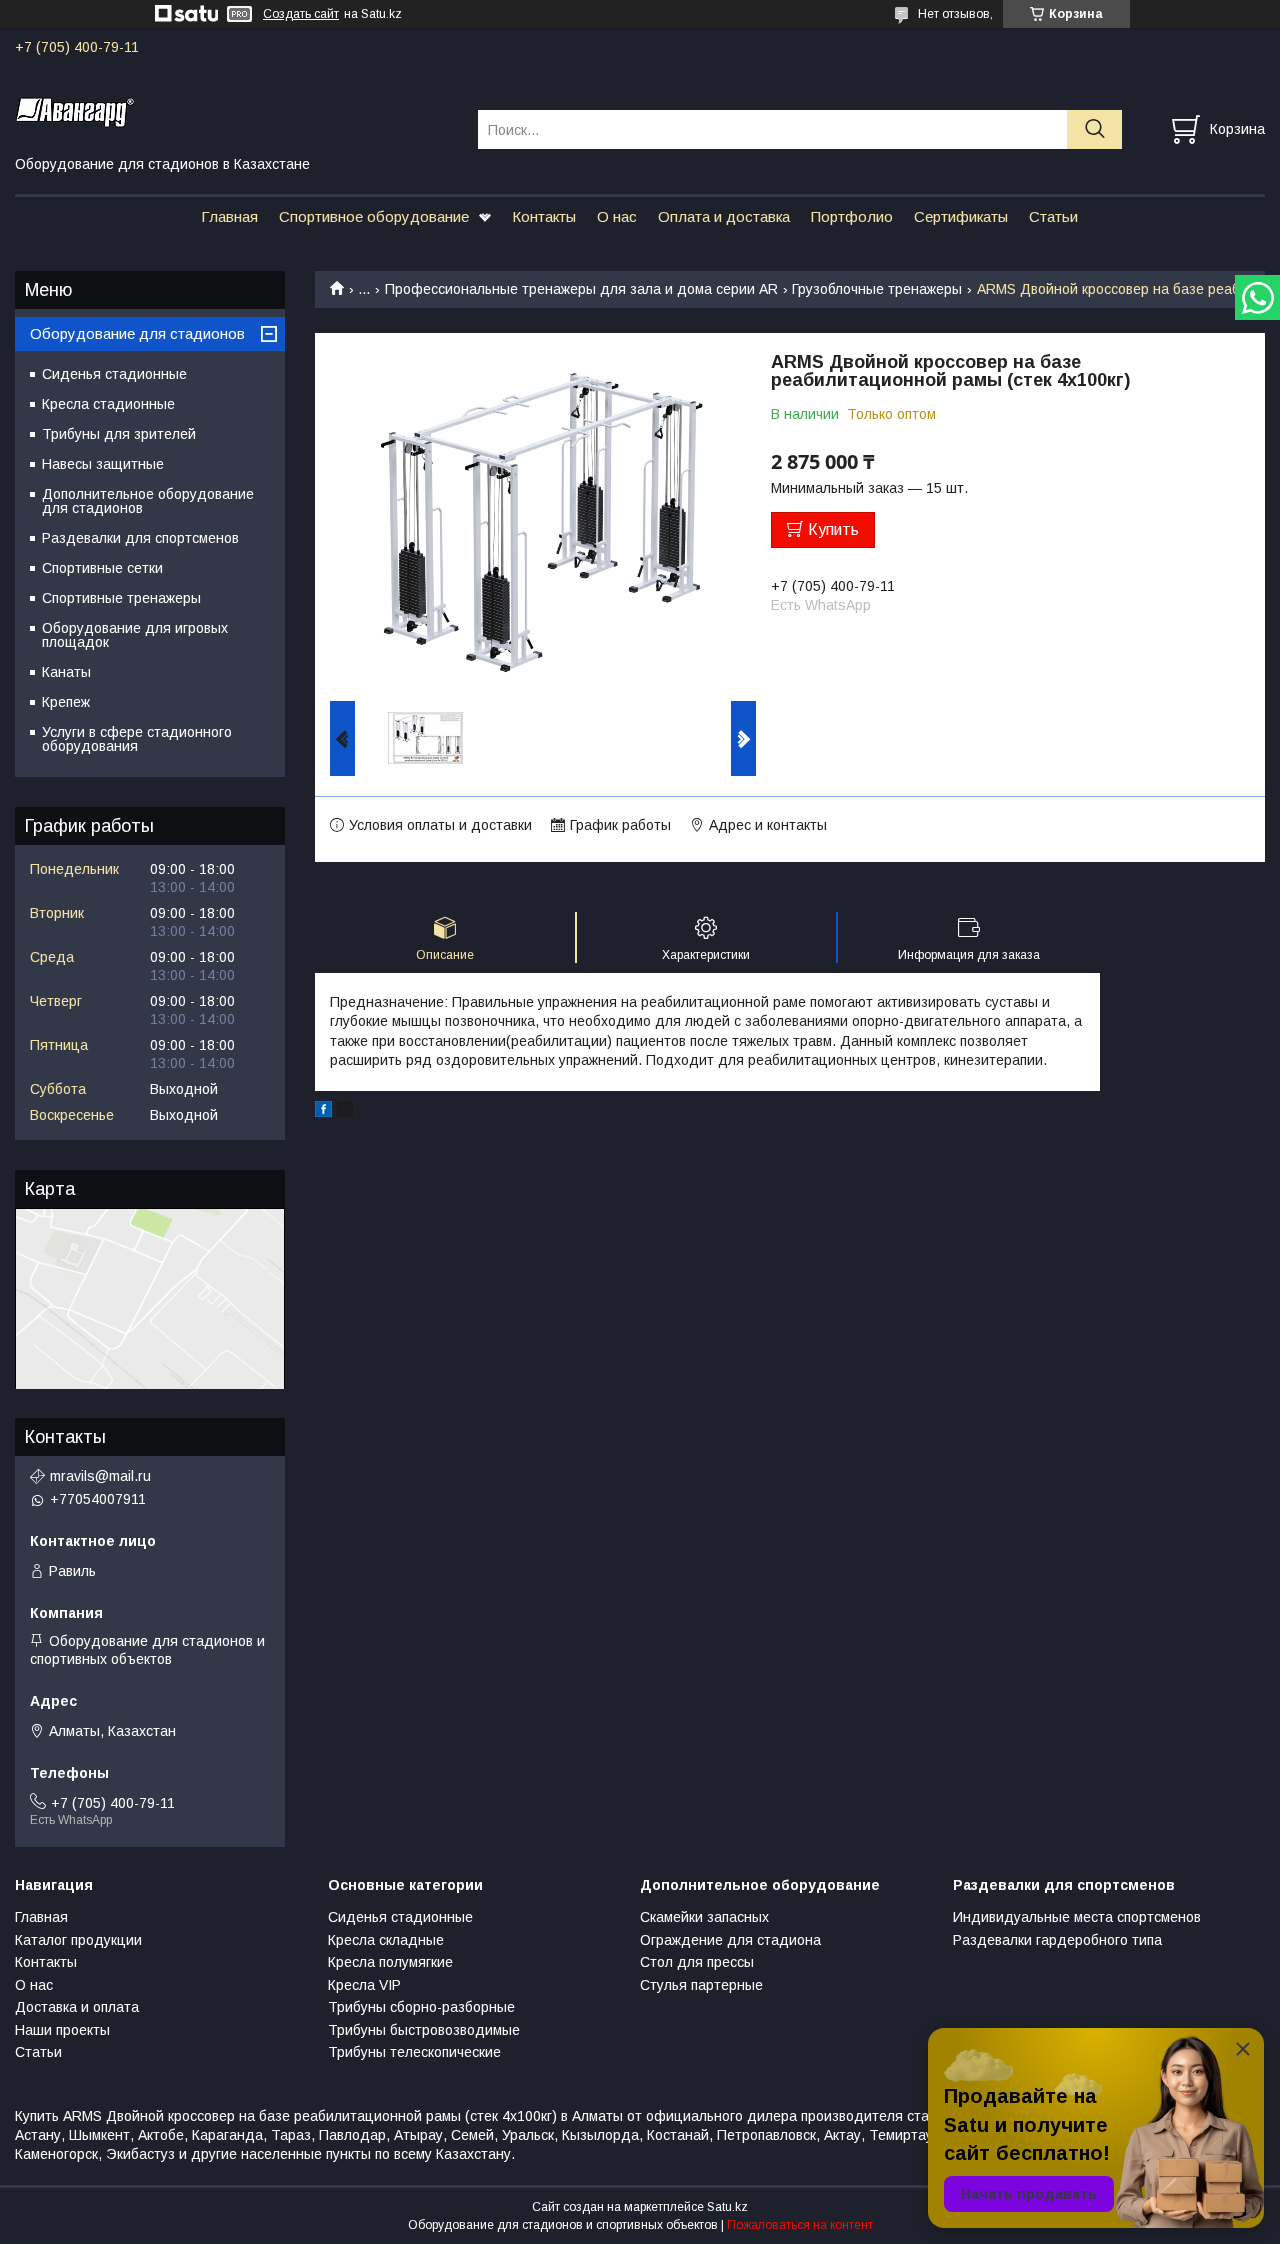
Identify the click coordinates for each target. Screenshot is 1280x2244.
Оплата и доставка (724, 216)
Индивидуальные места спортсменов (1077, 1917)
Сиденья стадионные (114, 374)
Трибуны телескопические (414, 2052)
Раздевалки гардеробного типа (1057, 1940)
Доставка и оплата (77, 2007)
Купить (833, 529)
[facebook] (323, 1112)
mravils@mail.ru (100, 1476)
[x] (345, 1112)
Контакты (544, 216)
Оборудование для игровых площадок (135, 635)
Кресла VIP (364, 1985)
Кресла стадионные (108, 404)
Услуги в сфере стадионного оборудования (137, 739)
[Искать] (1094, 129)
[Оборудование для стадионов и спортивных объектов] (234, 111)
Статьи (1053, 216)
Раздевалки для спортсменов (140, 538)
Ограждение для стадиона (730, 1940)
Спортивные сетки (102, 568)
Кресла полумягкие (390, 1962)
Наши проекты (62, 2030)
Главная (229, 216)
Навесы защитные (103, 464)
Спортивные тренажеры (121, 598)
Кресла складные (386, 1940)
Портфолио (852, 216)
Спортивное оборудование (374, 216)
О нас (617, 216)
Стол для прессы (697, 1962)
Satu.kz (727, 2207)
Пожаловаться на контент (800, 2225)
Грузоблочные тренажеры (877, 289)
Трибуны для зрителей (119, 434)
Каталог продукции (78, 1940)
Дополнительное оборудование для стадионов (148, 501)
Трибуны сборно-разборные (421, 2007)
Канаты (66, 672)
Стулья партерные (701, 1985)
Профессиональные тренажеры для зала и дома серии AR (581, 289)
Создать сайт (301, 14)
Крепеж (66, 702)
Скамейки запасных (704, 1917)
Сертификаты (961, 216)
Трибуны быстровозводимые (424, 2030)
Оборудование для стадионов (137, 333)
